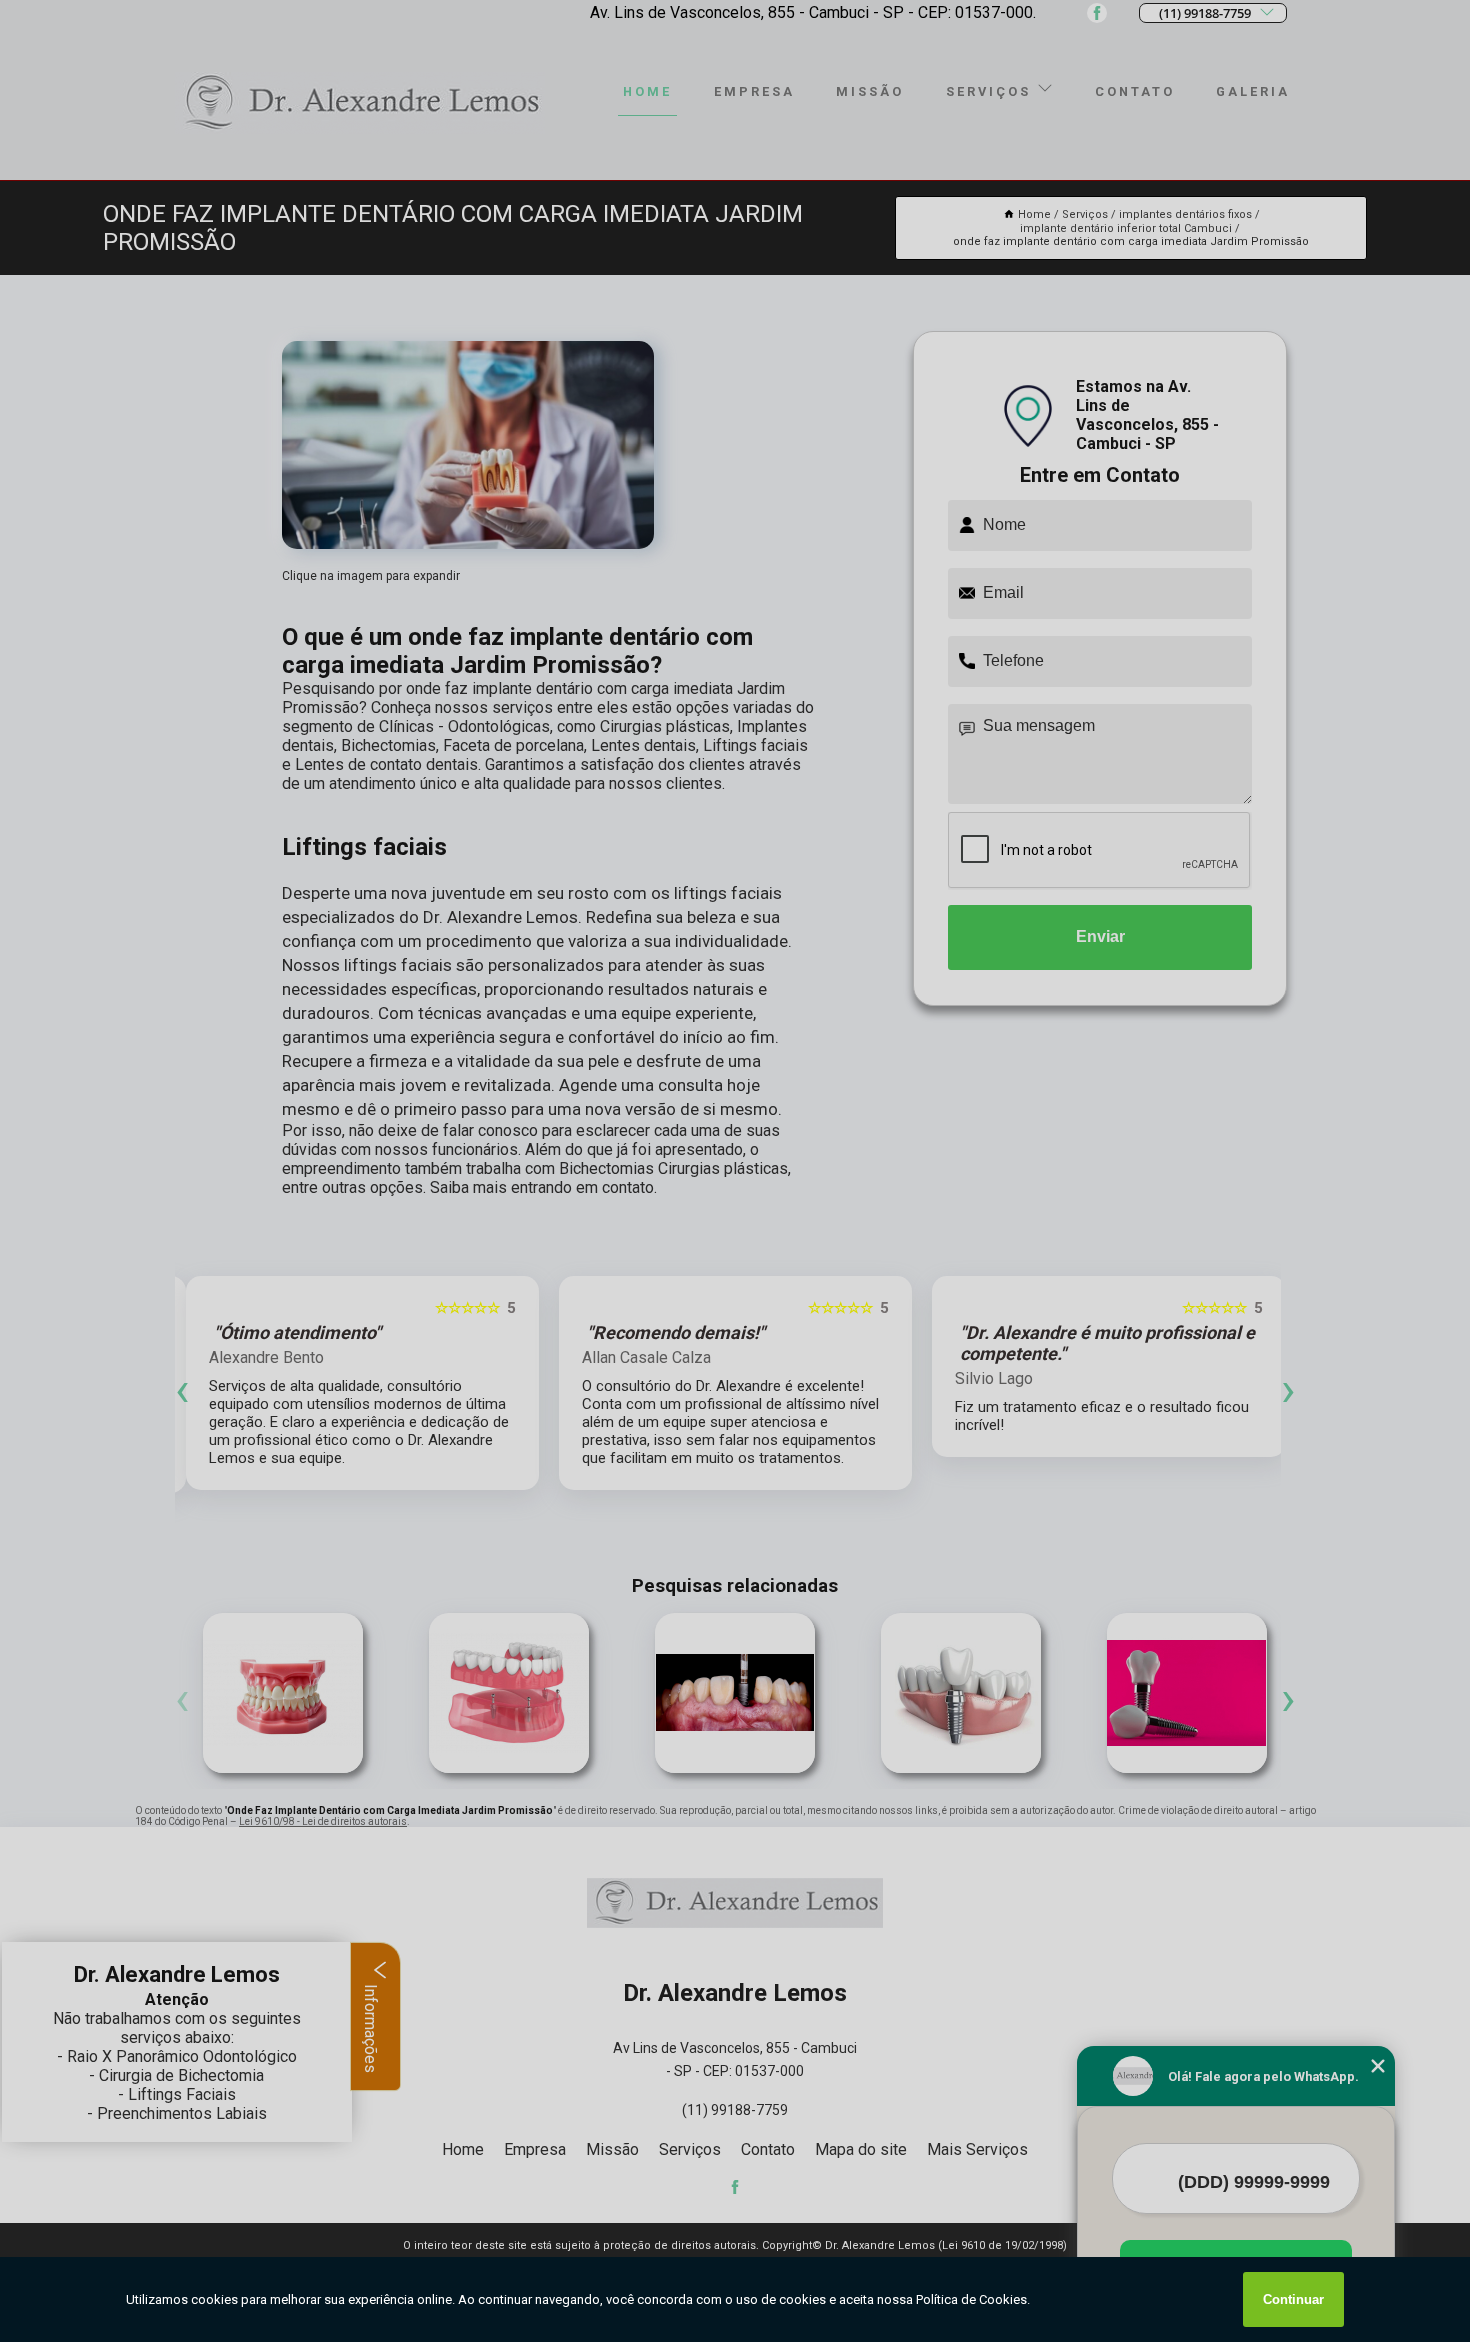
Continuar (1293, 2299)
